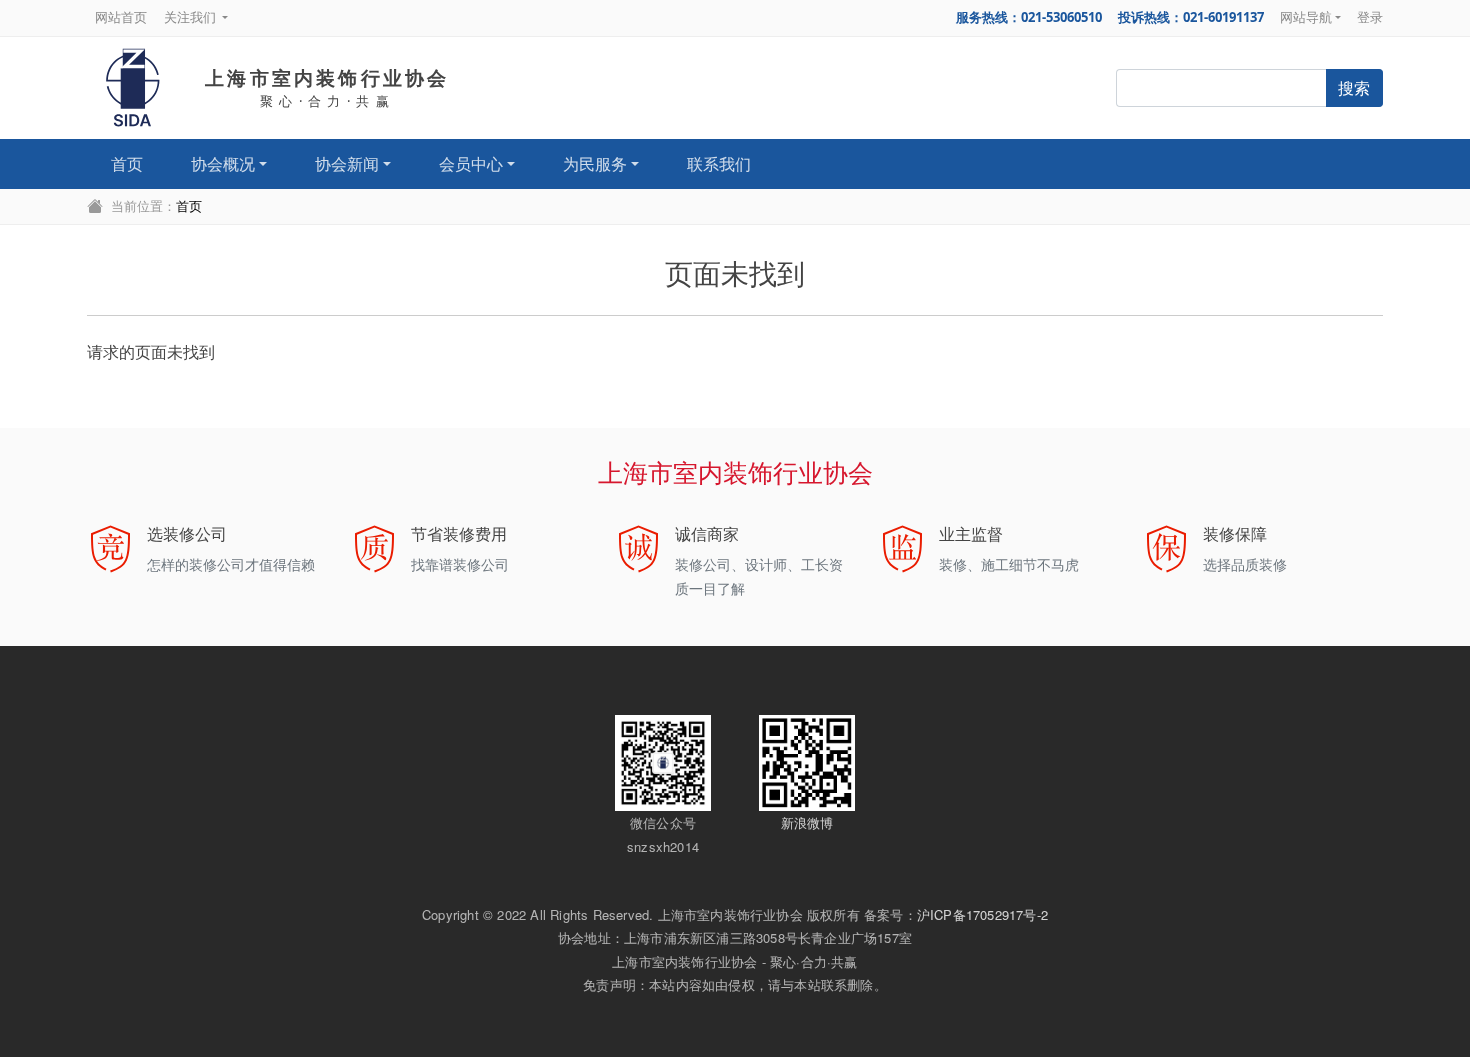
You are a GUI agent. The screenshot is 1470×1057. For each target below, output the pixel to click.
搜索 (1354, 88)
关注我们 (191, 17)
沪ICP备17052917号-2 (982, 914)
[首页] (133, 88)
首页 (127, 164)
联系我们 (719, 164)
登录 (1370, 17)
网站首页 (121, 17)
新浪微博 (807, 822)
